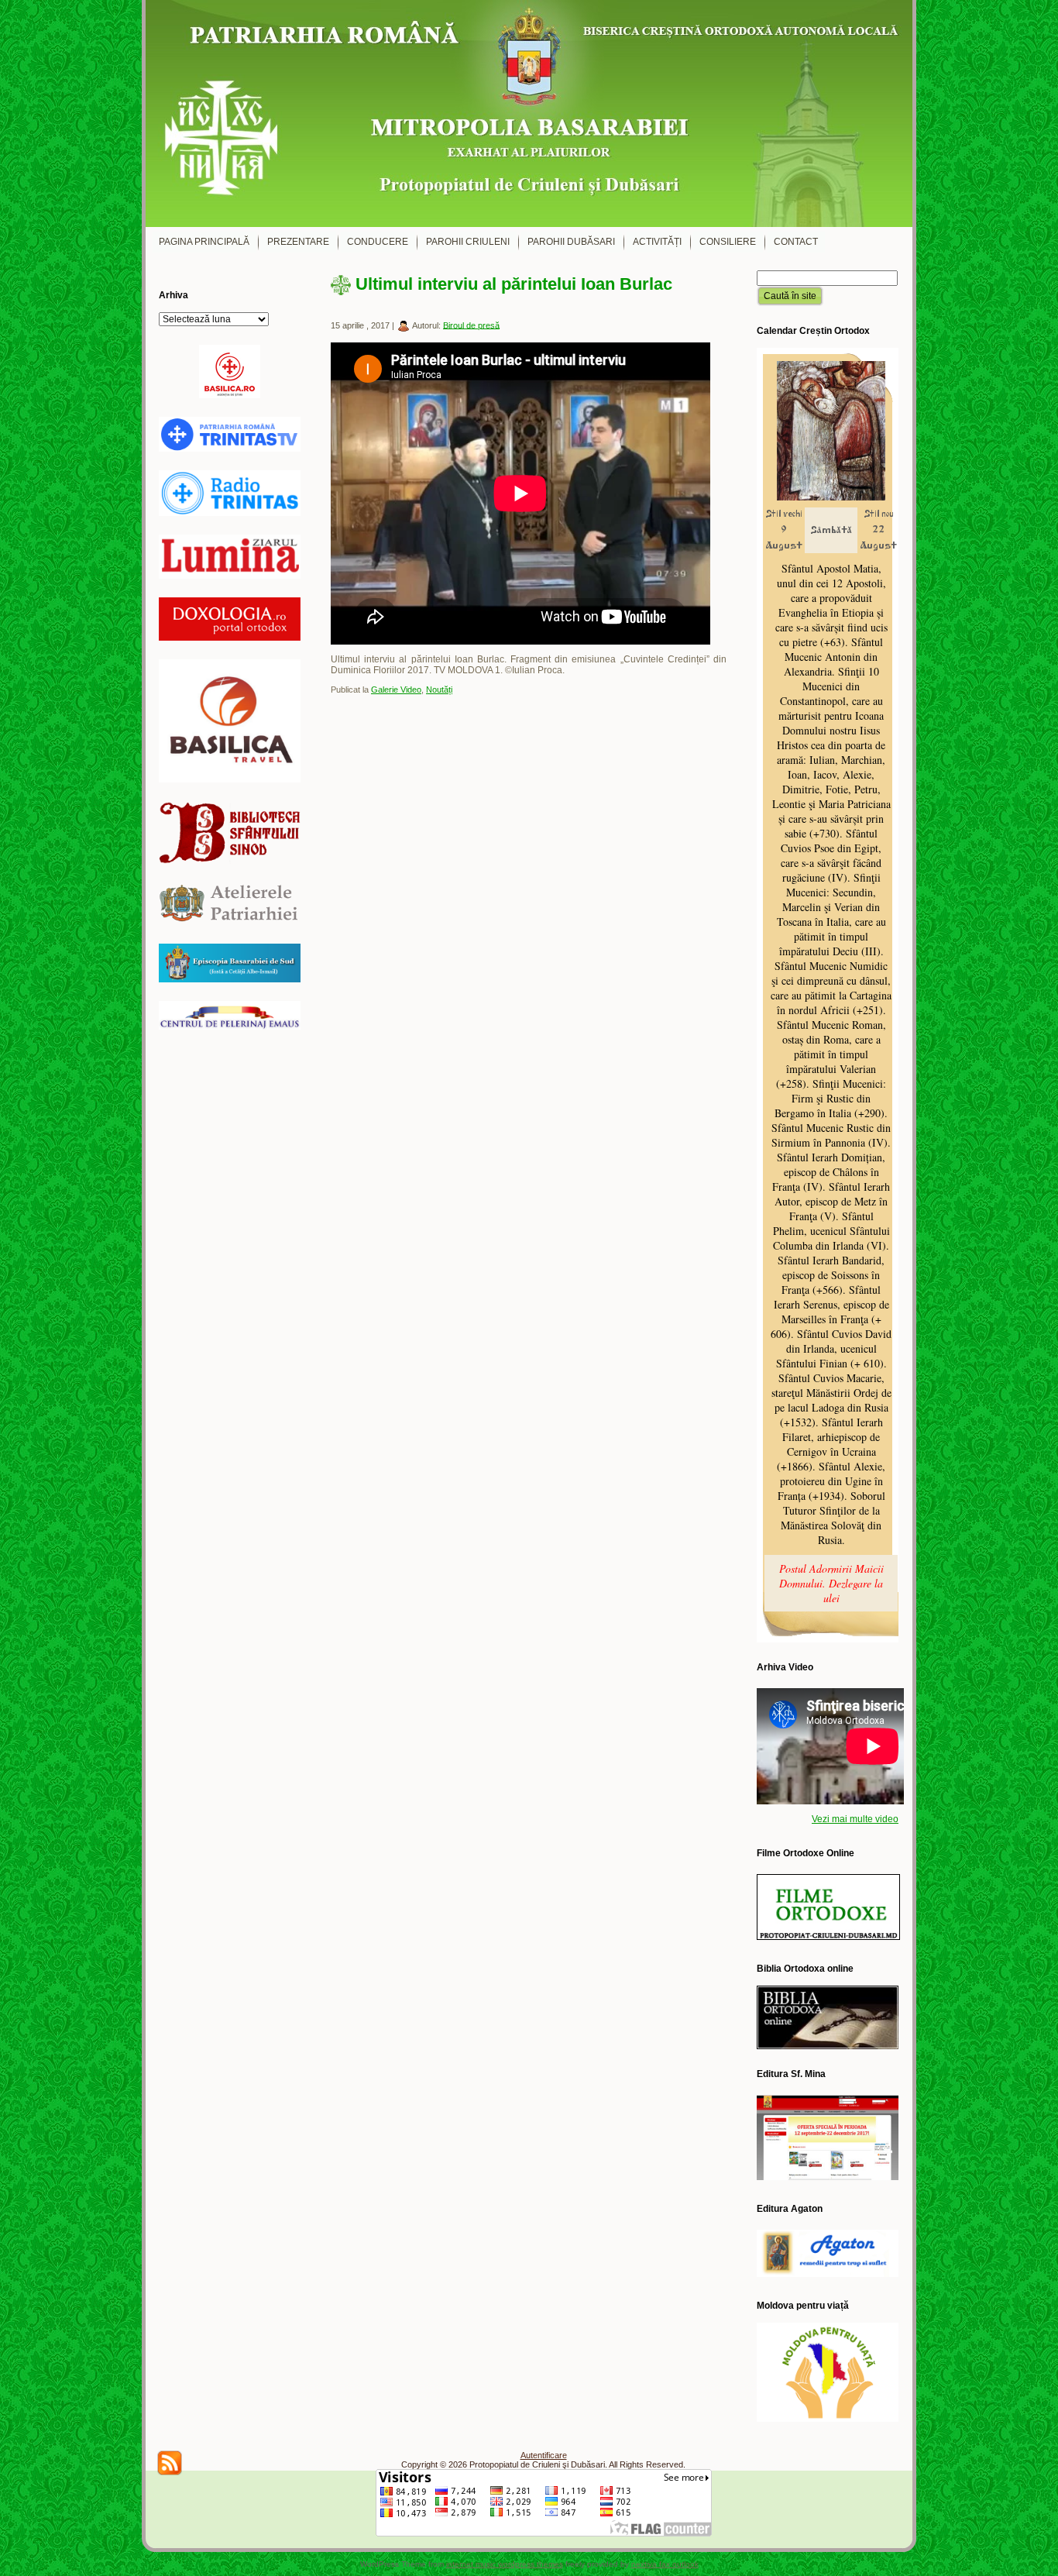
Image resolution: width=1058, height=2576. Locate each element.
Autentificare (544, 2455)
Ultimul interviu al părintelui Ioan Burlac (514, 284)
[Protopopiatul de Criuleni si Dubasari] (529, 113)
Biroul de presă (471, 325)
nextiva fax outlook (665, 2564)
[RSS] (170, 2463)
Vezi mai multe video (855, 1819)
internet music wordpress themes (505, 2564)
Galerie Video (396, 690)
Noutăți (439, 690)
